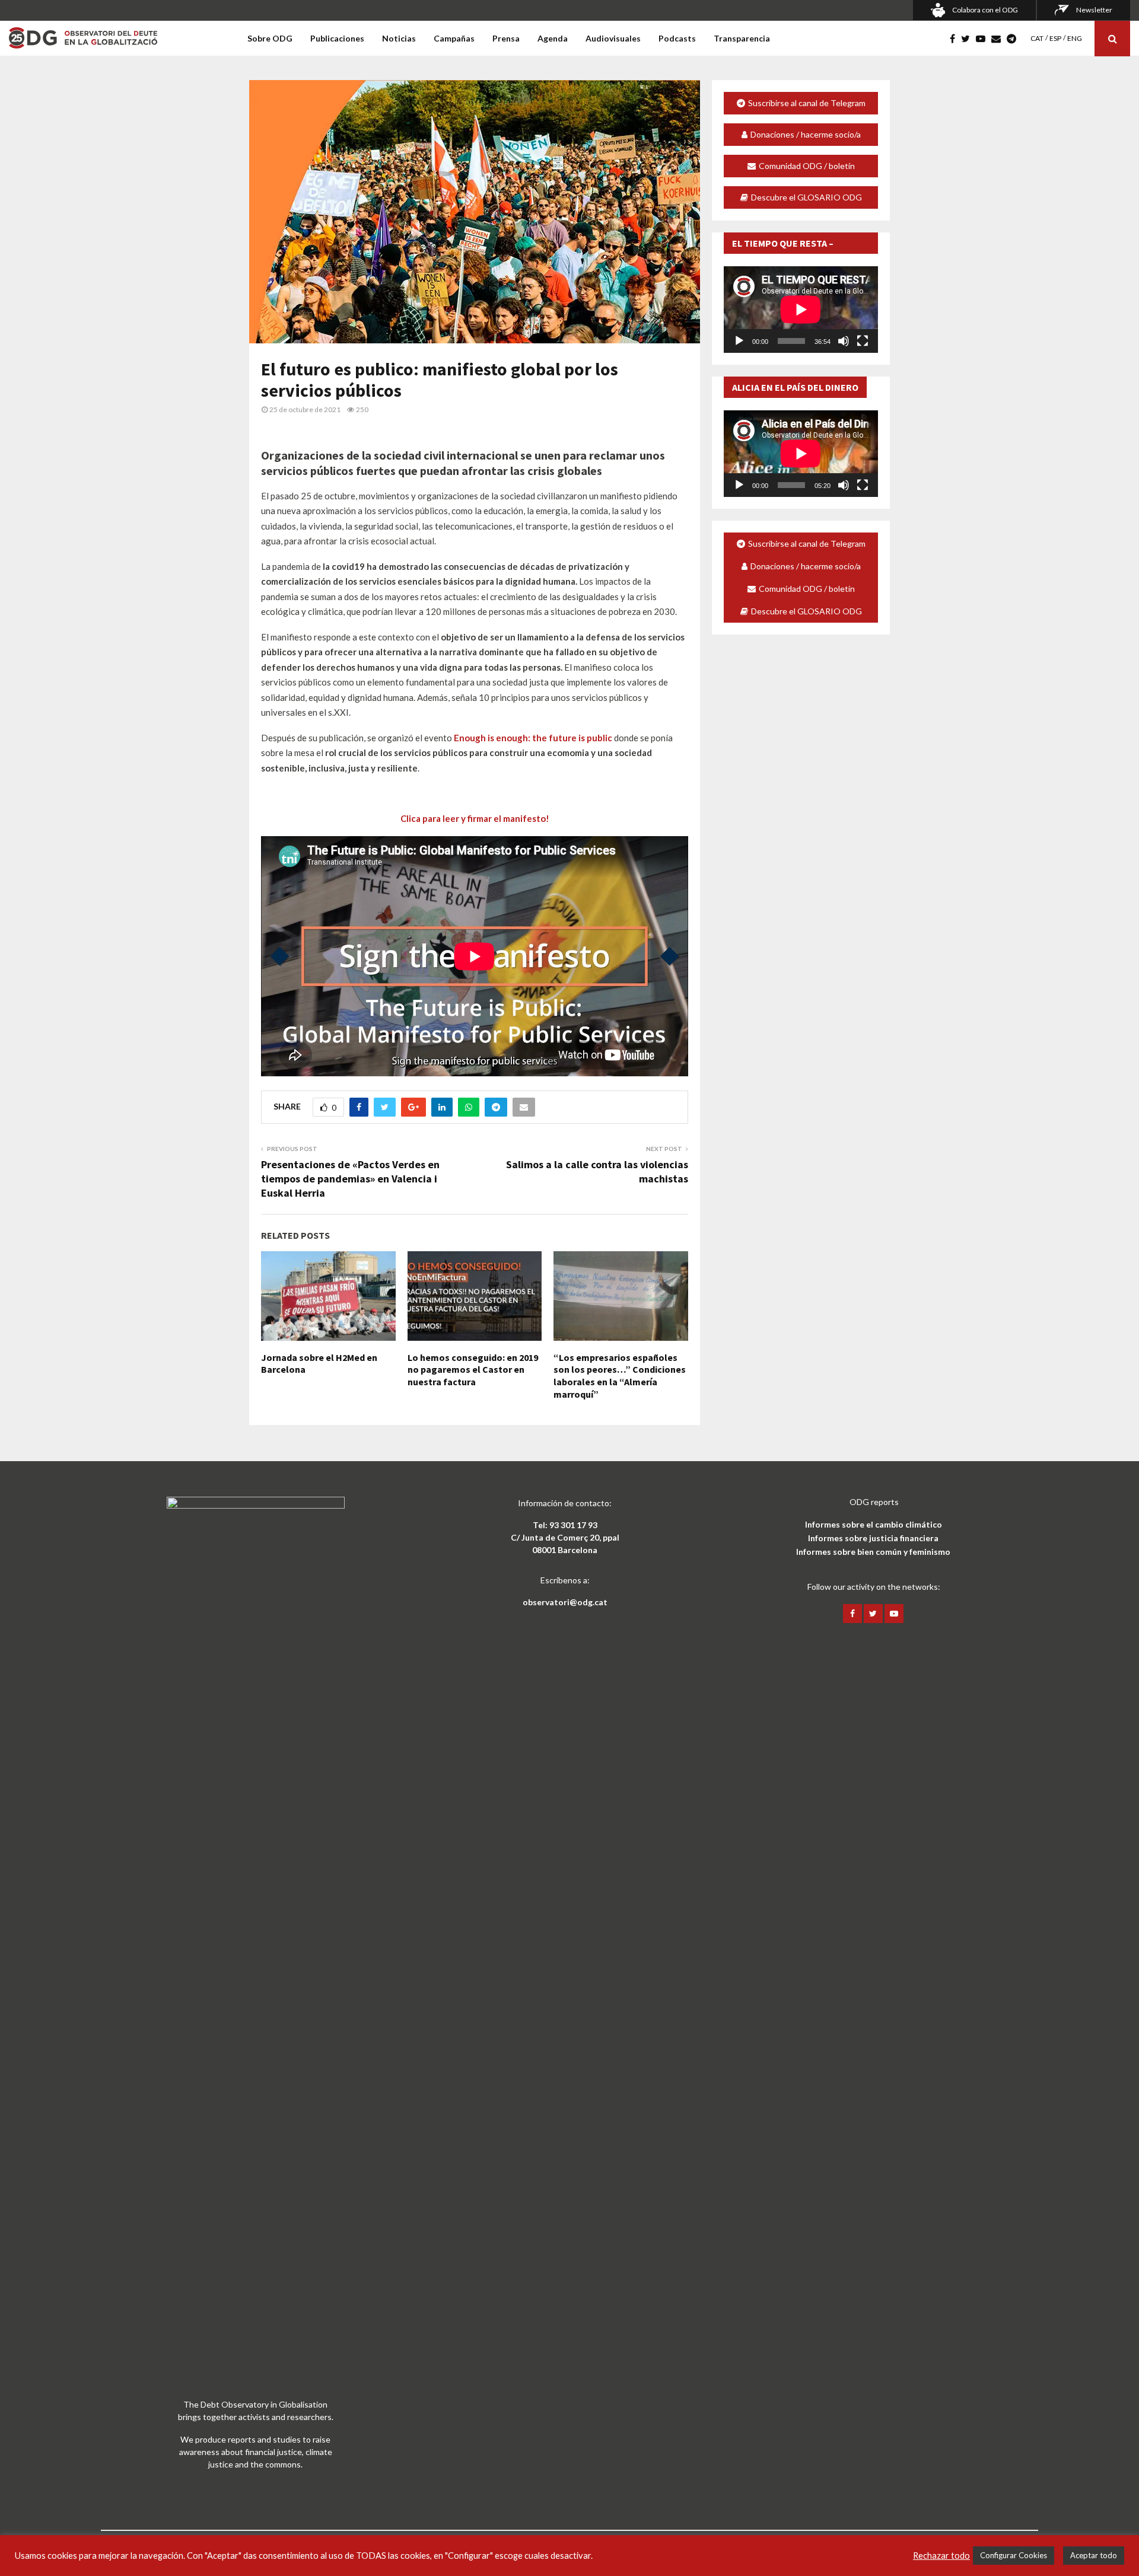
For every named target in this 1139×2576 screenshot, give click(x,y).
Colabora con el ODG (985, 10)
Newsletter (1094, 10)
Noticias (399, 38)
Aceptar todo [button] (1094, 2555)
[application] (801, 310)
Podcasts (677, 38)
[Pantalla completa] (863, 341)
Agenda (553, 38)
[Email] (999, 39)
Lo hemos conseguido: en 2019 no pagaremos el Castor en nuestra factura (473, 1370)
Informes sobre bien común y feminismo (873, 1552)
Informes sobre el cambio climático (874, 1524)
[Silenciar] (844, 341)
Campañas (454, 38)
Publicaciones (337, 38)
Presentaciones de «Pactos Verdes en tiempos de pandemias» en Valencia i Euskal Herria (350, 1179)
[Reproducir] (739, 341)
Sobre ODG (270, 38)
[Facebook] (955, 39)
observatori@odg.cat (565, 1602)
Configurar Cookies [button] (1014, 2555)
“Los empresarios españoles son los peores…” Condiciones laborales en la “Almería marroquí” (620, 1376)
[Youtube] (984, 39)
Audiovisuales (613, 38)
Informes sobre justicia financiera (873, 1538)
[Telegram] (1014, 39)
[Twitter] (968, 39)
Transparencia (742, 38)
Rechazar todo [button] (941, 2556)
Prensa (506, 38)
